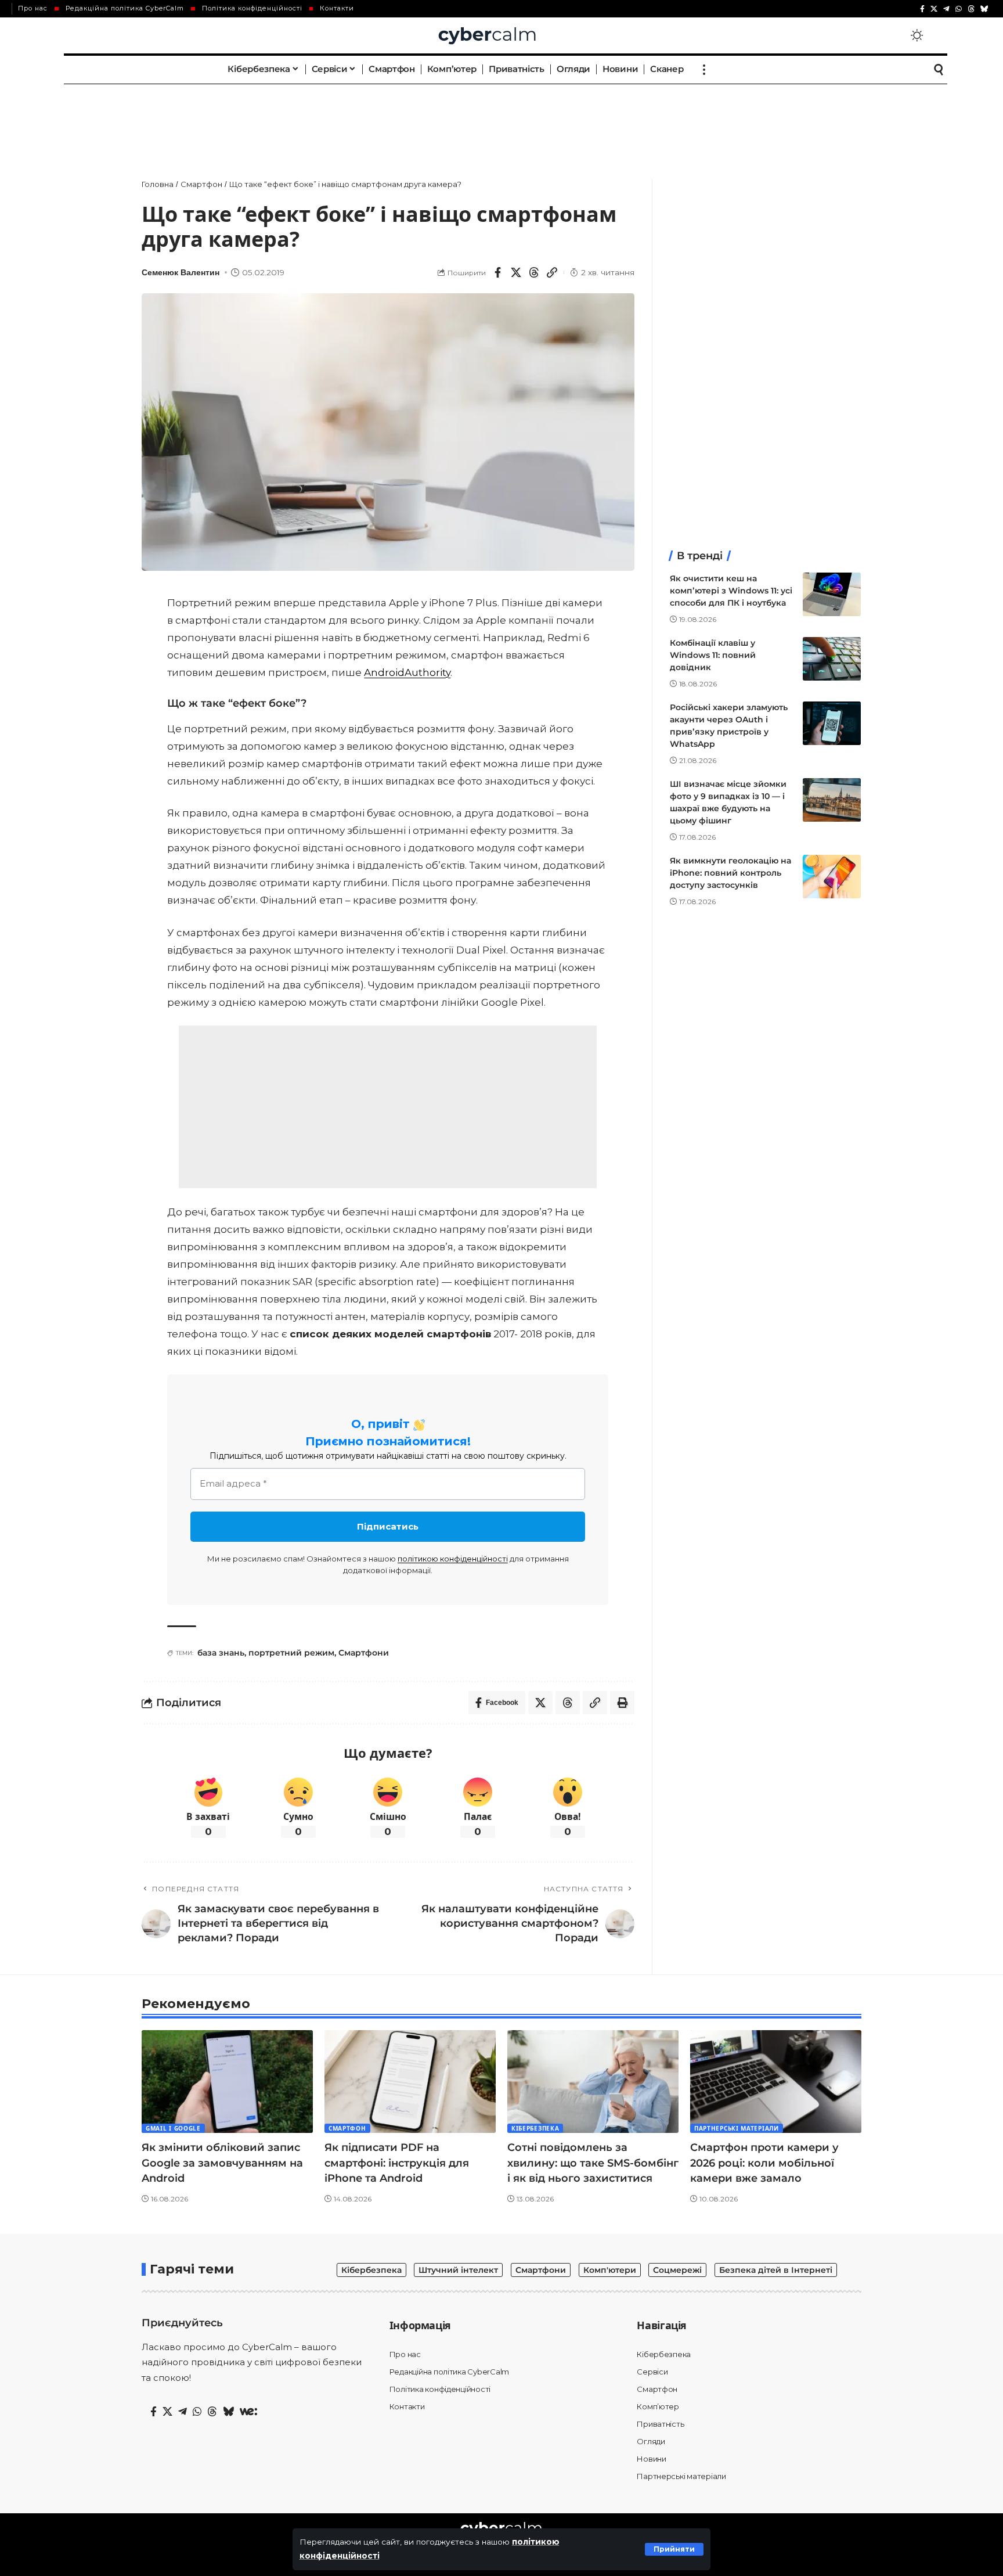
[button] (674, 2549)
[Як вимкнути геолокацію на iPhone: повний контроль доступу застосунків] (832, 877)
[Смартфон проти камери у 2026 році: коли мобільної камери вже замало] (776, 2082)
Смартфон (347, 2128)
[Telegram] (946, 9)
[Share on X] (516, 272)
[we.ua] (248, 2412)
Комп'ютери (610, 2270)
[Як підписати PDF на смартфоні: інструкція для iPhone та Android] (410, 2082)
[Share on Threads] (534, 272)
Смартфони (364, 1653)
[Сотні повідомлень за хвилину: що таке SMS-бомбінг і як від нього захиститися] (593, 2082)
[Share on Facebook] (498, 272)
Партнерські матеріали (737, 2128)
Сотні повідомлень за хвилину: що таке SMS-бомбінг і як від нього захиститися (593, 2163)
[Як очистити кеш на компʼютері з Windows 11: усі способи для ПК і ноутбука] (832, 594)
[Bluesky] (984, 9)
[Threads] (971, 9)
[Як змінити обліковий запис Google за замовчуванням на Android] (227, 2082)
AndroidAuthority (407, 672)
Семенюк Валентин (181, 273)
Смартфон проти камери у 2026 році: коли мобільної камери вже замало (764, 2163)
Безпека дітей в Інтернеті (776, 2270)
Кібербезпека (535, 2128)
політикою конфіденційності (453, 1559)
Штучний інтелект (458, 2270)
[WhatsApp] (959, 9)
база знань (221, 1653)
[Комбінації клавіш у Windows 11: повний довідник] (832, 659)
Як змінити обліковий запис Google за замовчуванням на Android (222, 2163)
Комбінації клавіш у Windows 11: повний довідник (713, 655)
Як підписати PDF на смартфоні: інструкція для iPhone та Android (397, 2163)
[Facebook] (922, 9)
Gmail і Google (173, 2128)
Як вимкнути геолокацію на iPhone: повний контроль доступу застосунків (730, 873)
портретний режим (291, 1653)
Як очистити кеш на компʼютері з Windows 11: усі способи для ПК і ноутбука (731, 591)
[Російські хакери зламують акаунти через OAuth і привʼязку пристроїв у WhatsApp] (832, 723)
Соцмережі (677, 2270)
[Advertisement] (501, 119)
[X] (934, 9)
